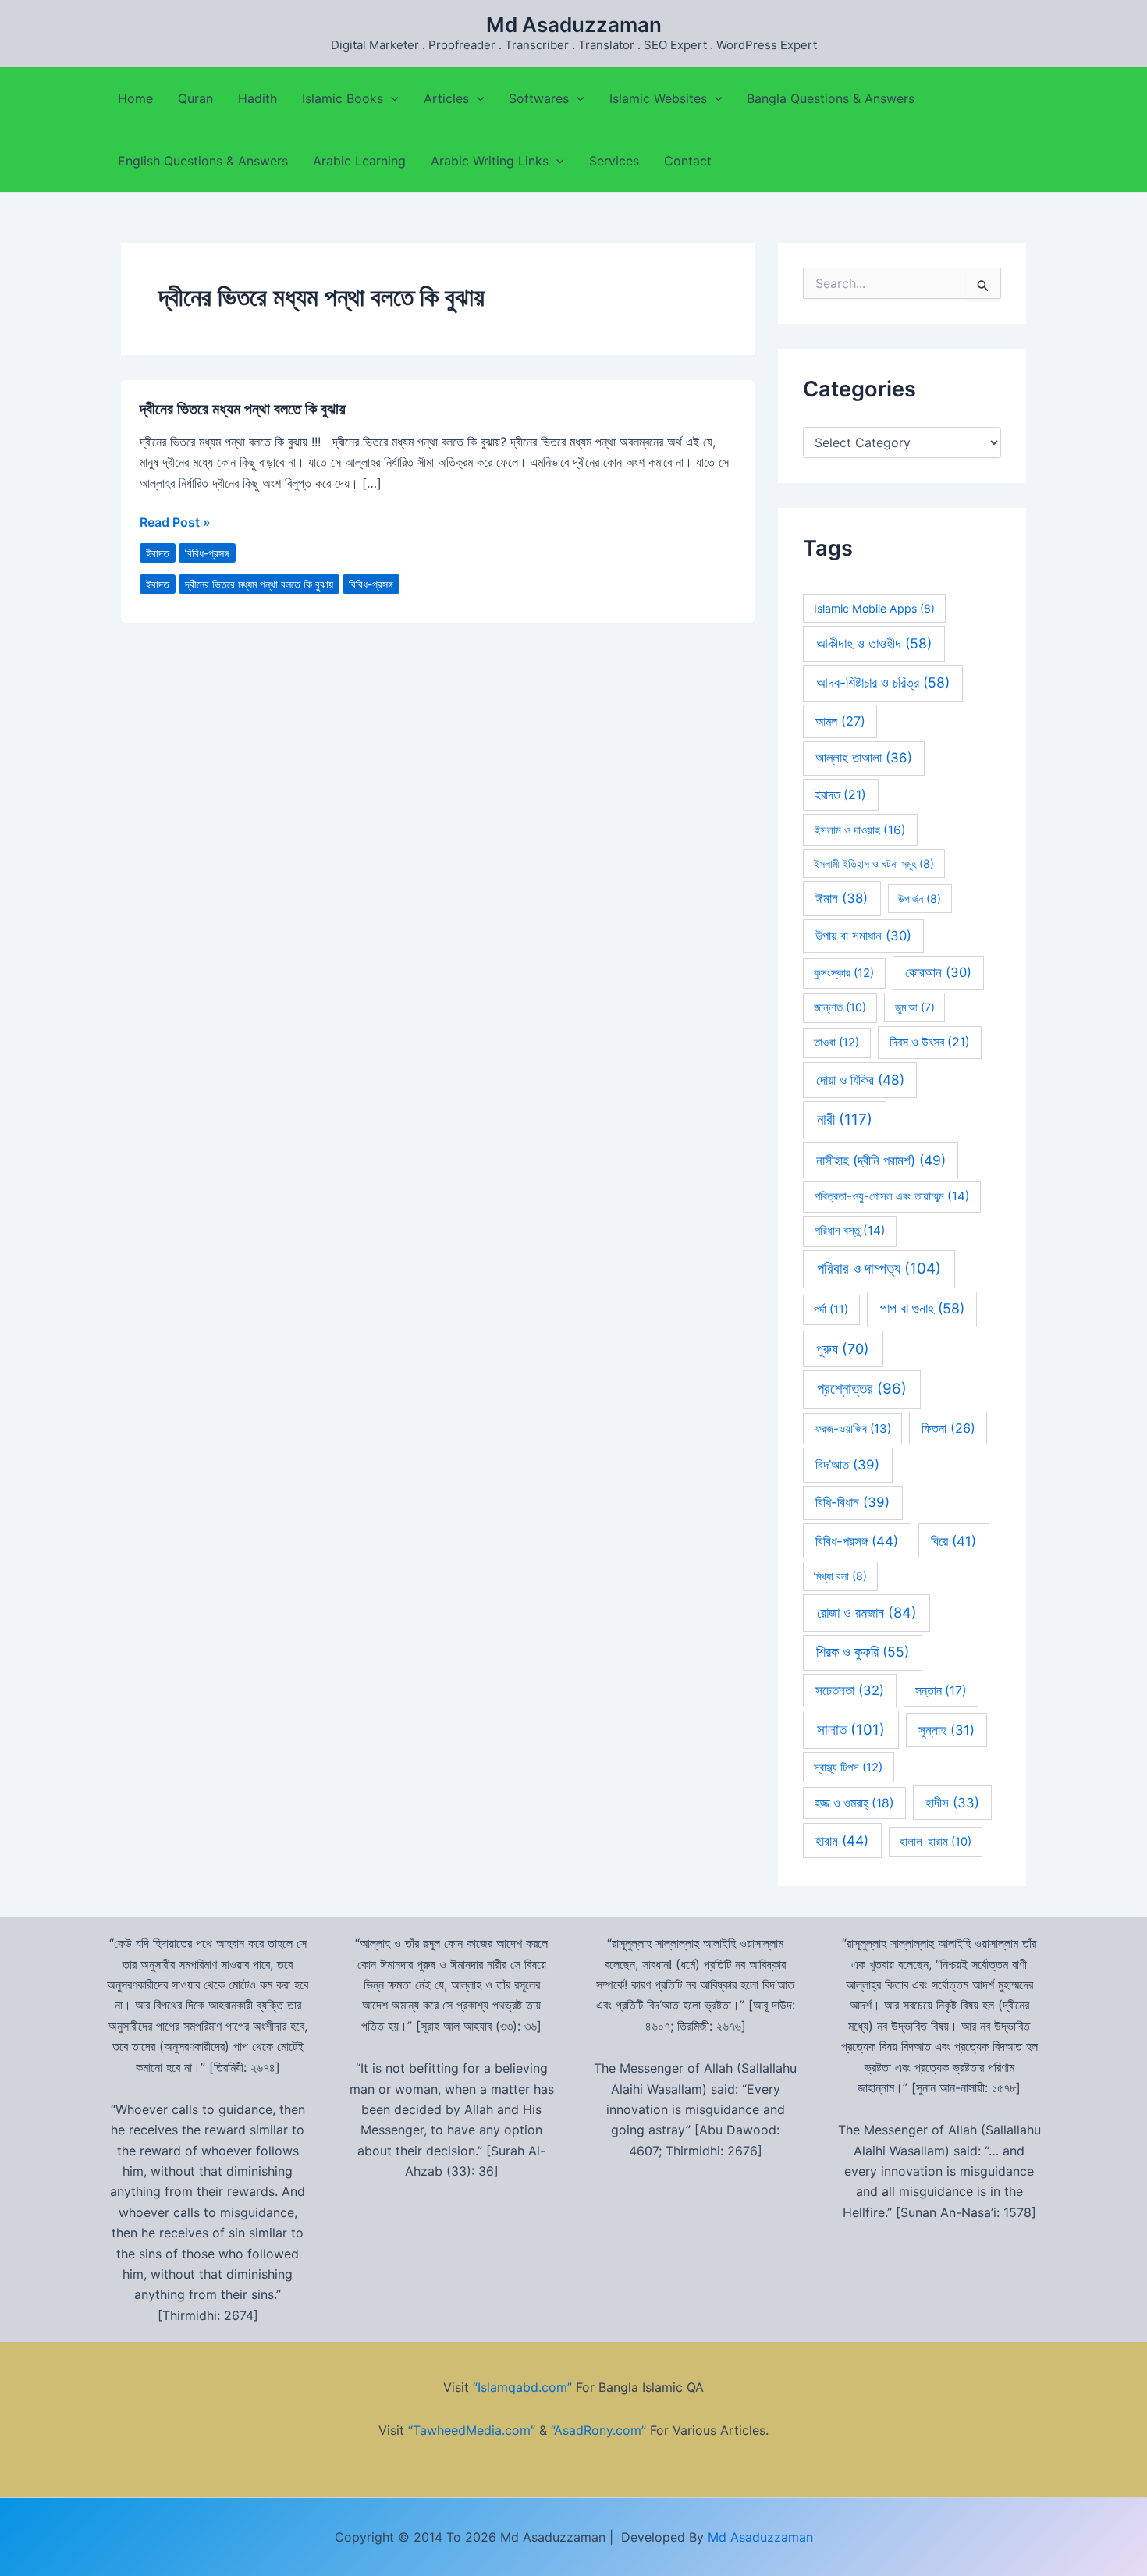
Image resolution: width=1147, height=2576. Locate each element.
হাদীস (952, 1803)
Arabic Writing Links (490, 161)
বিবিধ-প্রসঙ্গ (207, 553)
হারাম (842, 1841)
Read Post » (175, 521)
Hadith (257, 98)
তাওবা (836, 1043)
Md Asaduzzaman (574, 25)
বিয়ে (953, 1541)
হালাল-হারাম (936, 1842)
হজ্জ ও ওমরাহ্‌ (854, 1803)
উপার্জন (920, 899)
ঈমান (842, 898)
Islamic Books (343, 98)
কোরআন (938, 972)
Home (135, 98)
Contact (688, 161)
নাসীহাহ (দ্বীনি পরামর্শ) (881, 1160)
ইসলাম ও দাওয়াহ (860, 830)
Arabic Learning (359, 161)
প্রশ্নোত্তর (862, 1389)
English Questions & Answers (203, 161)
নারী (845, 1119)
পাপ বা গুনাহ (922, 1308)
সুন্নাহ (946, 1730)
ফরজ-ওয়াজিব (853, 1428)
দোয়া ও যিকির (860, 1080)
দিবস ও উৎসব (930, 1042)
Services (614, 161)
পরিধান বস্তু (850, 1230)
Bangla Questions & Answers (831, 98)
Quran (195, 98)
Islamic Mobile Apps (874, 608)
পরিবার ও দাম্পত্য (879, 1268)
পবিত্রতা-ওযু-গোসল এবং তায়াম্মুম (892, 1196)
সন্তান (941, 1691)
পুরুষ (843, 1349)
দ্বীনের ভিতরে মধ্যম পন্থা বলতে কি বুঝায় (243, 409)
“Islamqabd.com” (522, 2387)
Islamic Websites (658, 98)
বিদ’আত (847, 1465)
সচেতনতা (850, 1690)
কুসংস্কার (844, 973)
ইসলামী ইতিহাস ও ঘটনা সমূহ (874, 863)
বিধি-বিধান (852, 1502)
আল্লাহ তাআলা (864, 758)
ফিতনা (948, 1428)
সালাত (851, 1730)
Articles (446, 98)
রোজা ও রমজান (867, 1612)
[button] (391, 98)
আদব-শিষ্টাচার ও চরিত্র (883, 682)
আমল (840, 721)
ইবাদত (158, 553)
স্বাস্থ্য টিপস (848, 1768)
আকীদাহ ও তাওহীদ (874, 643)
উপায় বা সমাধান (863, 936)
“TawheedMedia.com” (472, 2430)
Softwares (539, 98)
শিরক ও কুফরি (863, 1652)
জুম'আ (915, 1007)
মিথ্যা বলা (840, 1576)
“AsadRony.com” (598, 2430)
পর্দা (831, 1309)
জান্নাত (840, 1007)
